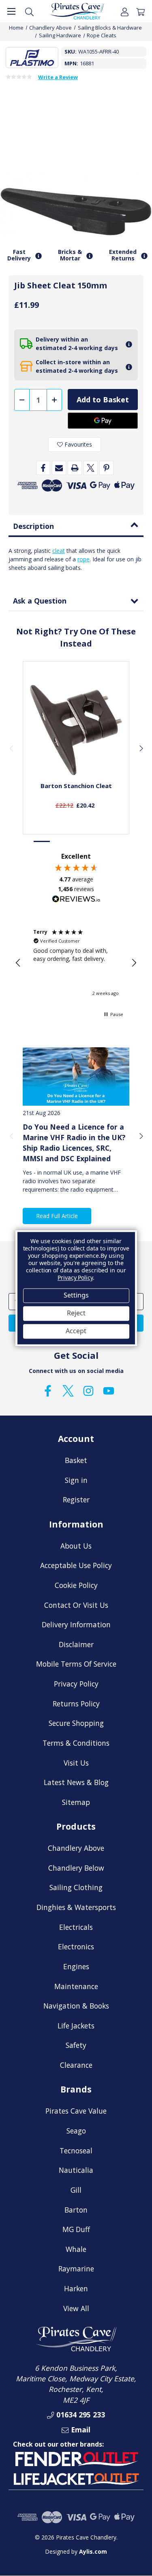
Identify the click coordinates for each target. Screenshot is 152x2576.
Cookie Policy (76, 1585)
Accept (76, 1331)
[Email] (59, 468)
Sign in (76, 1480)
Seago (76, 2131)
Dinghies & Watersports (76, 1907)
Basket (76, 1460)
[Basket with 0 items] (140, 11)
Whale (76, 2249)
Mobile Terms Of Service (76, 1664)
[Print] (75, 468)
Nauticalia (76, 2170)
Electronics (76, 1947)
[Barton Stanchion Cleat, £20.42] (76, 728)
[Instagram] (88, 1391)
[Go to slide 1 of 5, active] (42, 841)
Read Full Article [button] (57, 1216)
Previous (11, 748)
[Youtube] (109, 1391)
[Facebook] (43, 468)
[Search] (29, 11)
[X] (91, 468)
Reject (76, 1313)
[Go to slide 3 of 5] (76, 841)
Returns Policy (76, 1704)
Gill (76, 2190)
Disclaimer (76, 1644)
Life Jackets (76, 2026)
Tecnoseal (76, 2151)
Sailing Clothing (76, 1887)
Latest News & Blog (76, 1782)
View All (76, 2308)
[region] (76, 963)
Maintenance (76, 1986)
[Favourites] (76, 755)
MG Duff (76, 2229)
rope (83, 559)
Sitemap (76, 1802)
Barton (76, 2210)
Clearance (76, 2065)
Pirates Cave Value (76, 2111)
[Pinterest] (106, 468)
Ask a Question (40, 601)
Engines (76, 1966)
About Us (76, 1546)
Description (33, 526)
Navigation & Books (76, 2006)
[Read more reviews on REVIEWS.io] (76, 900)
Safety (76, 2045)
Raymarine (76, 2269)
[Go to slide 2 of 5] (59, 841)
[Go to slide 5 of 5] (110, 841)
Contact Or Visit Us (76, 1605)
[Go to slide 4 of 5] (93, 841)
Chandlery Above (76, 1848)
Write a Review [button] (58, 77)
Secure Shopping (76, 1723)
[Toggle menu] (11, 11)
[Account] (125, 11)
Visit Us (76, 1763)
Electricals (76, 1927)
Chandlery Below (76, 1868)
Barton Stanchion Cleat (76, 786)
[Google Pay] (103, 421)
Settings (76, 1296)
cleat (59, 551)
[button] (18, 963)
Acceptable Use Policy (76, 1565)
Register (76, 1500)
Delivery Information (76, 1624)
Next (141, 748)
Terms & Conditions (76, 1743)
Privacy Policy (76, 1684)
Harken (76, 2288)
